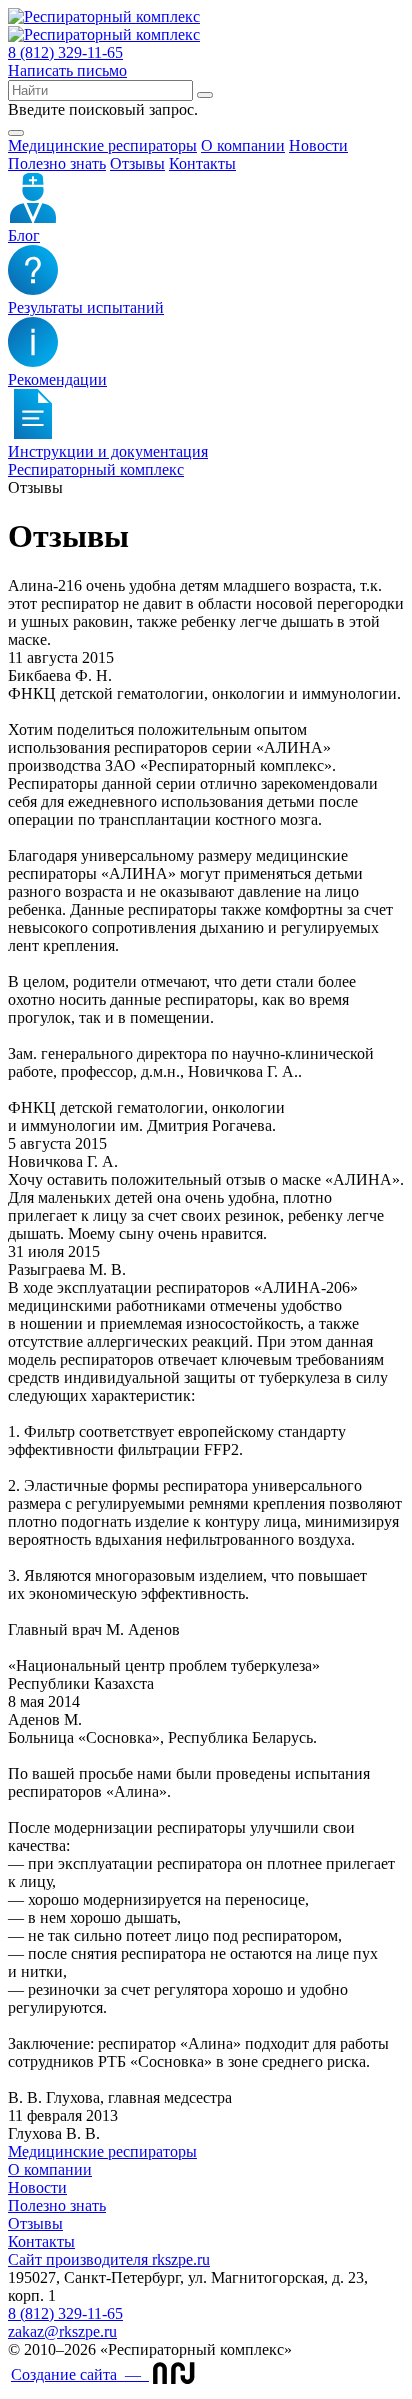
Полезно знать (57, 163)
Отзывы (137, 163)
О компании (243, 145)
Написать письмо (67, 70)
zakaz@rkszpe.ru (62, 2331)
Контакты (202, 163)
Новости (318, 145)
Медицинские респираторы (102, 2151)
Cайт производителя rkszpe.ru (109, 2259)
